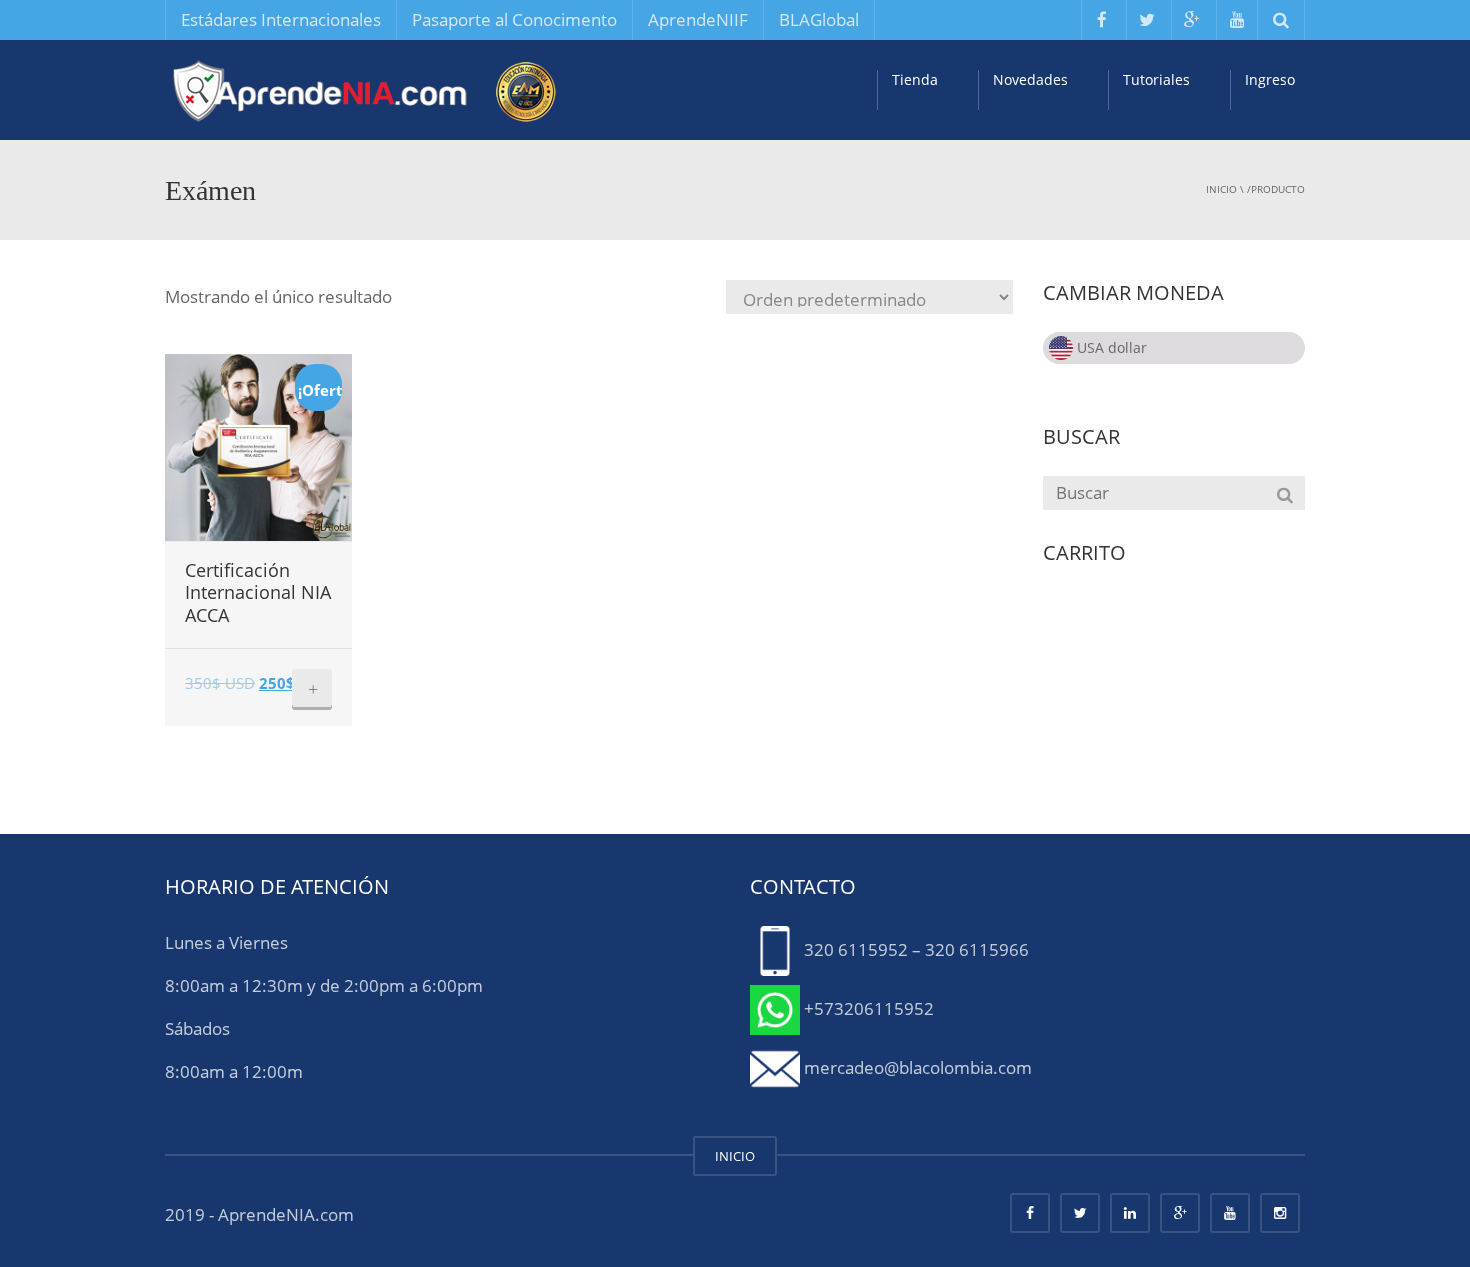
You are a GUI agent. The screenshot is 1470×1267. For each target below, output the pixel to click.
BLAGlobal (819, 19)
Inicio (1221, 189)
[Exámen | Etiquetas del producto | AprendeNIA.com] (365, 89)
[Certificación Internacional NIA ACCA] (258, 447)
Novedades (1030, 79)
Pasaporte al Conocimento (514, 19)
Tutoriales (1156, 79)
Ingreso (1270, 79)
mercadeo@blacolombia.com (918, 1066)
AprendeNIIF (698, 19)
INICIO (735, 1156)
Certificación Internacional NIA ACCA (258, 592)
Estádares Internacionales (281, 19)
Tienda (915, 79)
